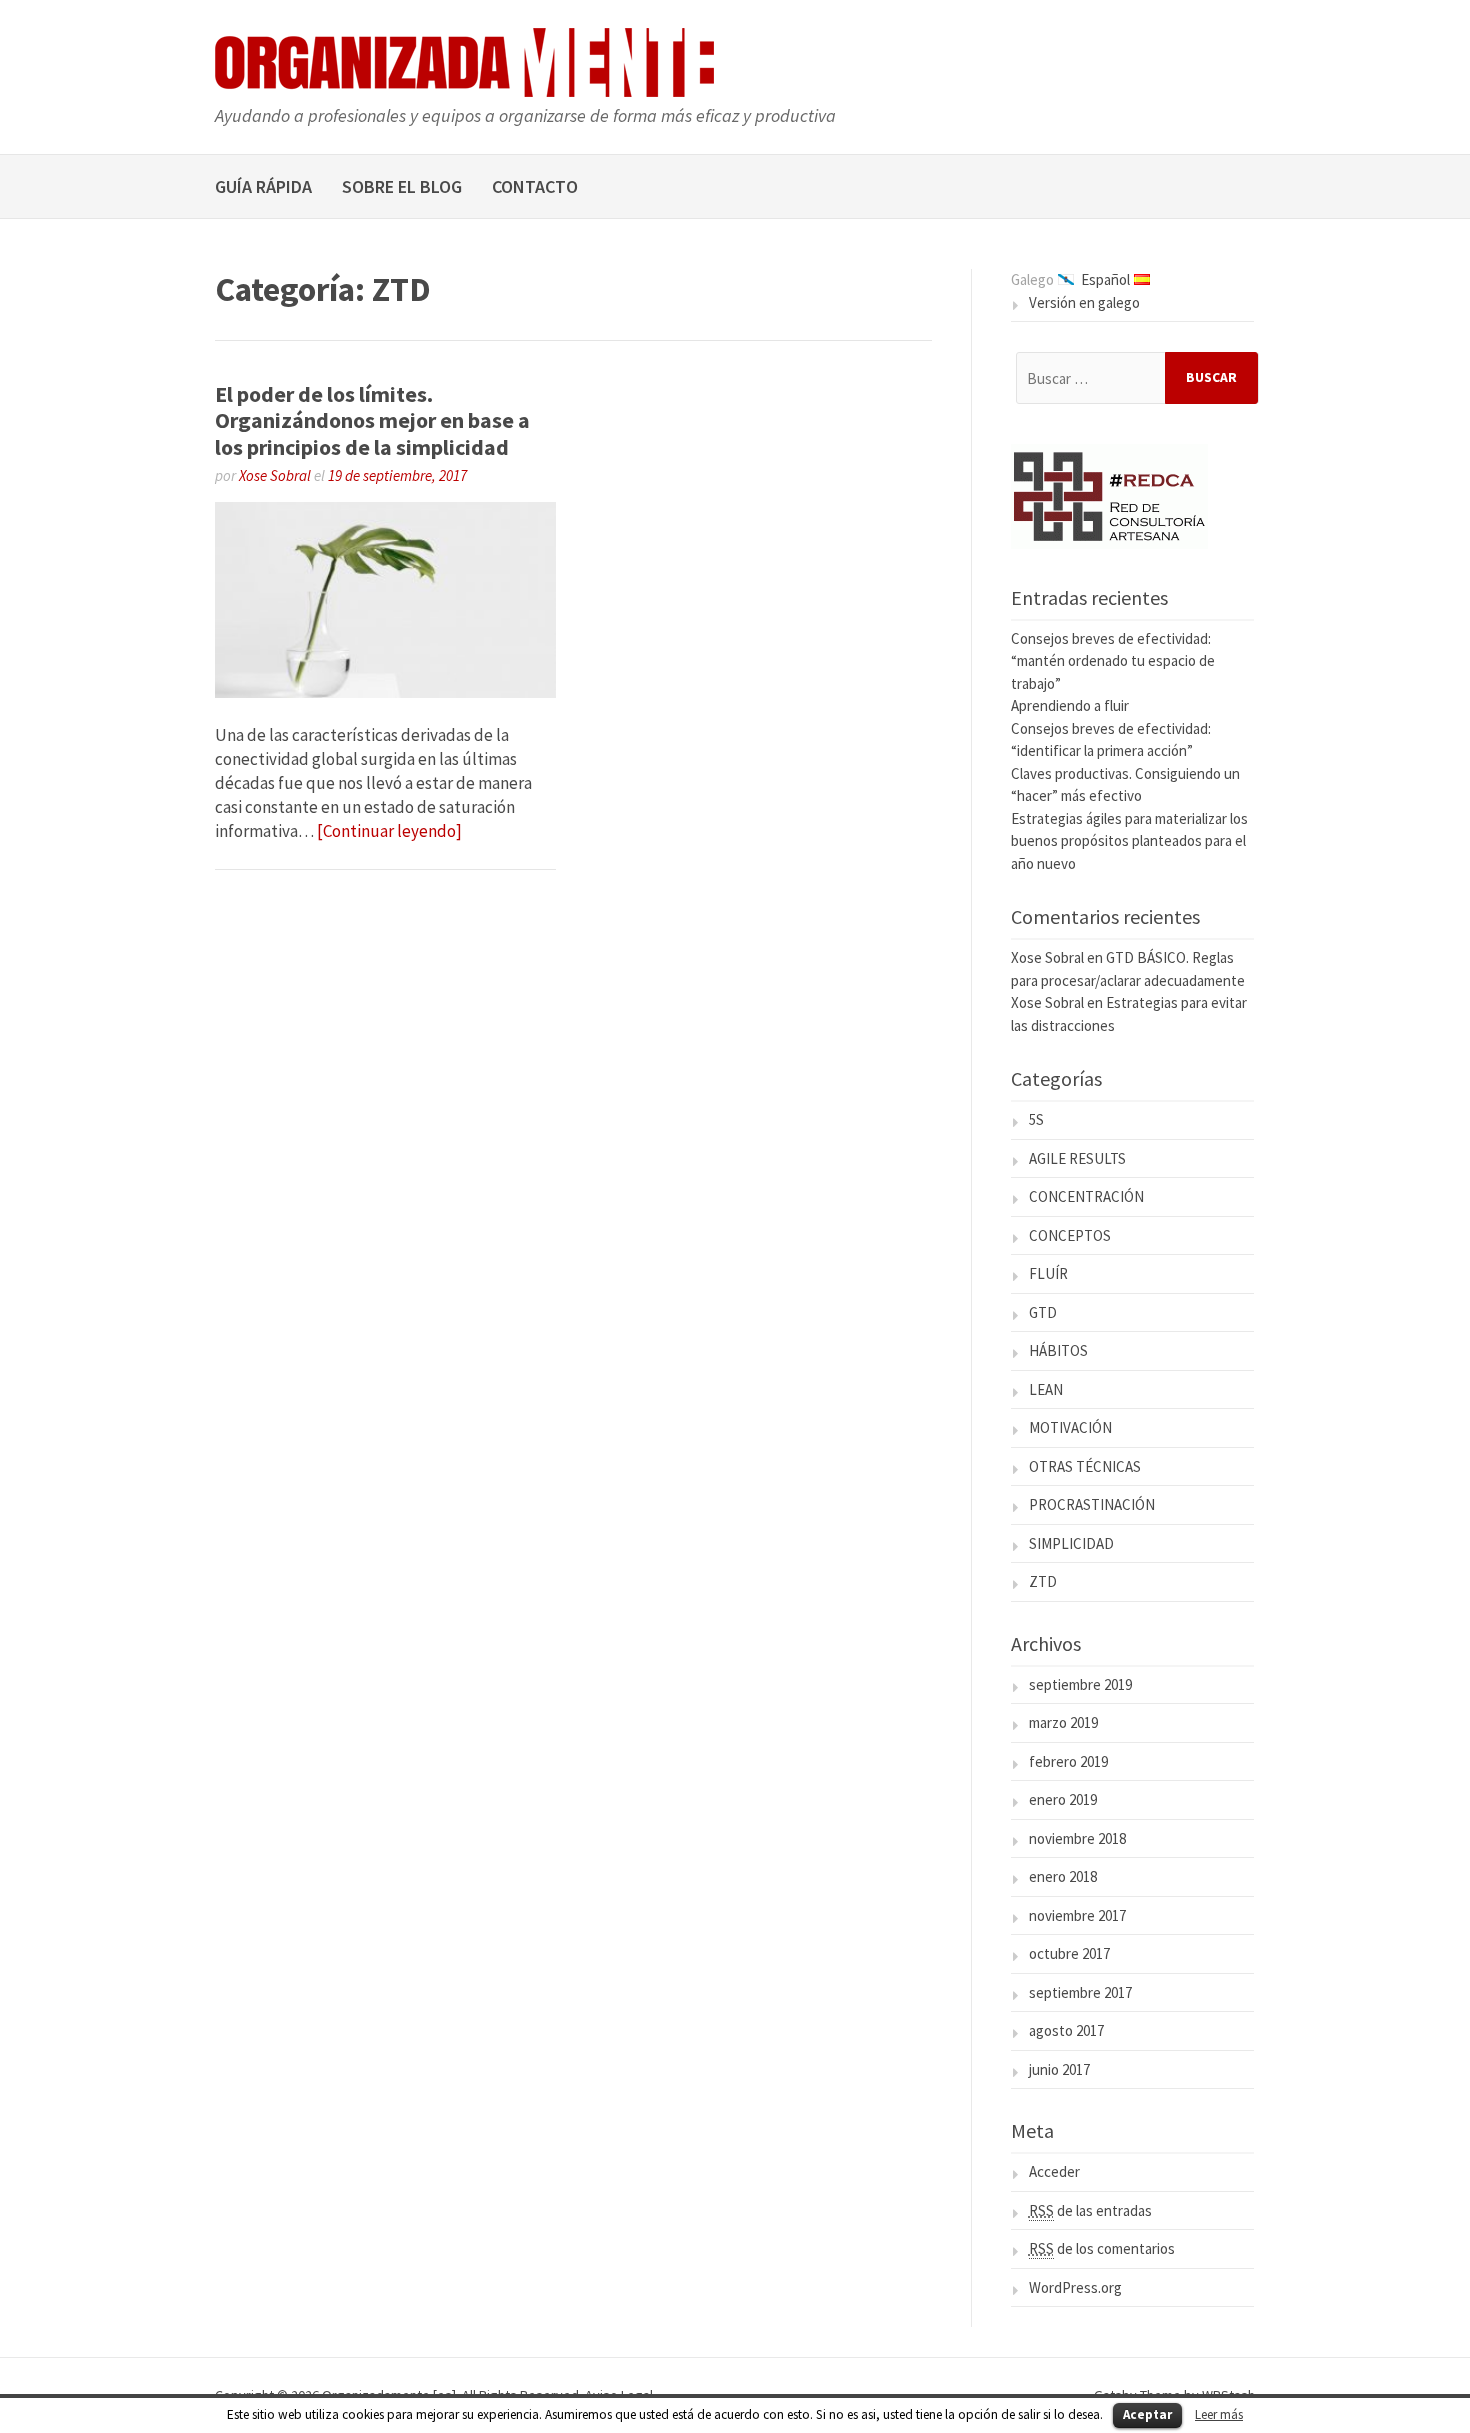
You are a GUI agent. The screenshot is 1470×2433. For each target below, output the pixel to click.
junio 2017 (1059, 2069)
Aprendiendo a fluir (1070, 705)
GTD (1043, 1312)
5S (1036, 1119)
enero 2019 (1063, 1799)
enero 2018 (1063, 1876)
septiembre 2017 (1080, 1992)
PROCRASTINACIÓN (1092, 1504)
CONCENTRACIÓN (1086, 1196)
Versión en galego (1084, 302)
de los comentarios (1102, 2248)
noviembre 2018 (1077, 1838)
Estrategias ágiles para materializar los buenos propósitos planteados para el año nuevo (1129, 841)
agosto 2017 (1066, 2030)
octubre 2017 (1069, 1953)
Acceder (1054, 2171)
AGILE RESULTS (1077, 1158)
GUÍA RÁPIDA (263, 186)
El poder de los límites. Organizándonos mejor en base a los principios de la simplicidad (372, 420)
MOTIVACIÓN (1070, 1427)
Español (1105, 279)
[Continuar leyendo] (389, 831)
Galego (1032, 279)
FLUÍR (1048, 1273)
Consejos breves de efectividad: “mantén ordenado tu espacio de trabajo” (1113, 661)
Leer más (1219, 2414)
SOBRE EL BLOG (402, 186)
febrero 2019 (1068, 1761)
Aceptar (1147, 2414)
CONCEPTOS (1070, 1235)
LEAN (1046, 1389)
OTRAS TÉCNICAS (1085, 1466)
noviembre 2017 (1077, 1915)
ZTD (1043, 1581)
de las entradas (1090, 2210)
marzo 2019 (1063, 1722)
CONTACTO (535, 186)
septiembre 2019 (1080, 1684)
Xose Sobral (275, 475)
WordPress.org (1075, 2287)
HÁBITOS (1058, 1350)
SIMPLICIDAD (1071, 1543)
